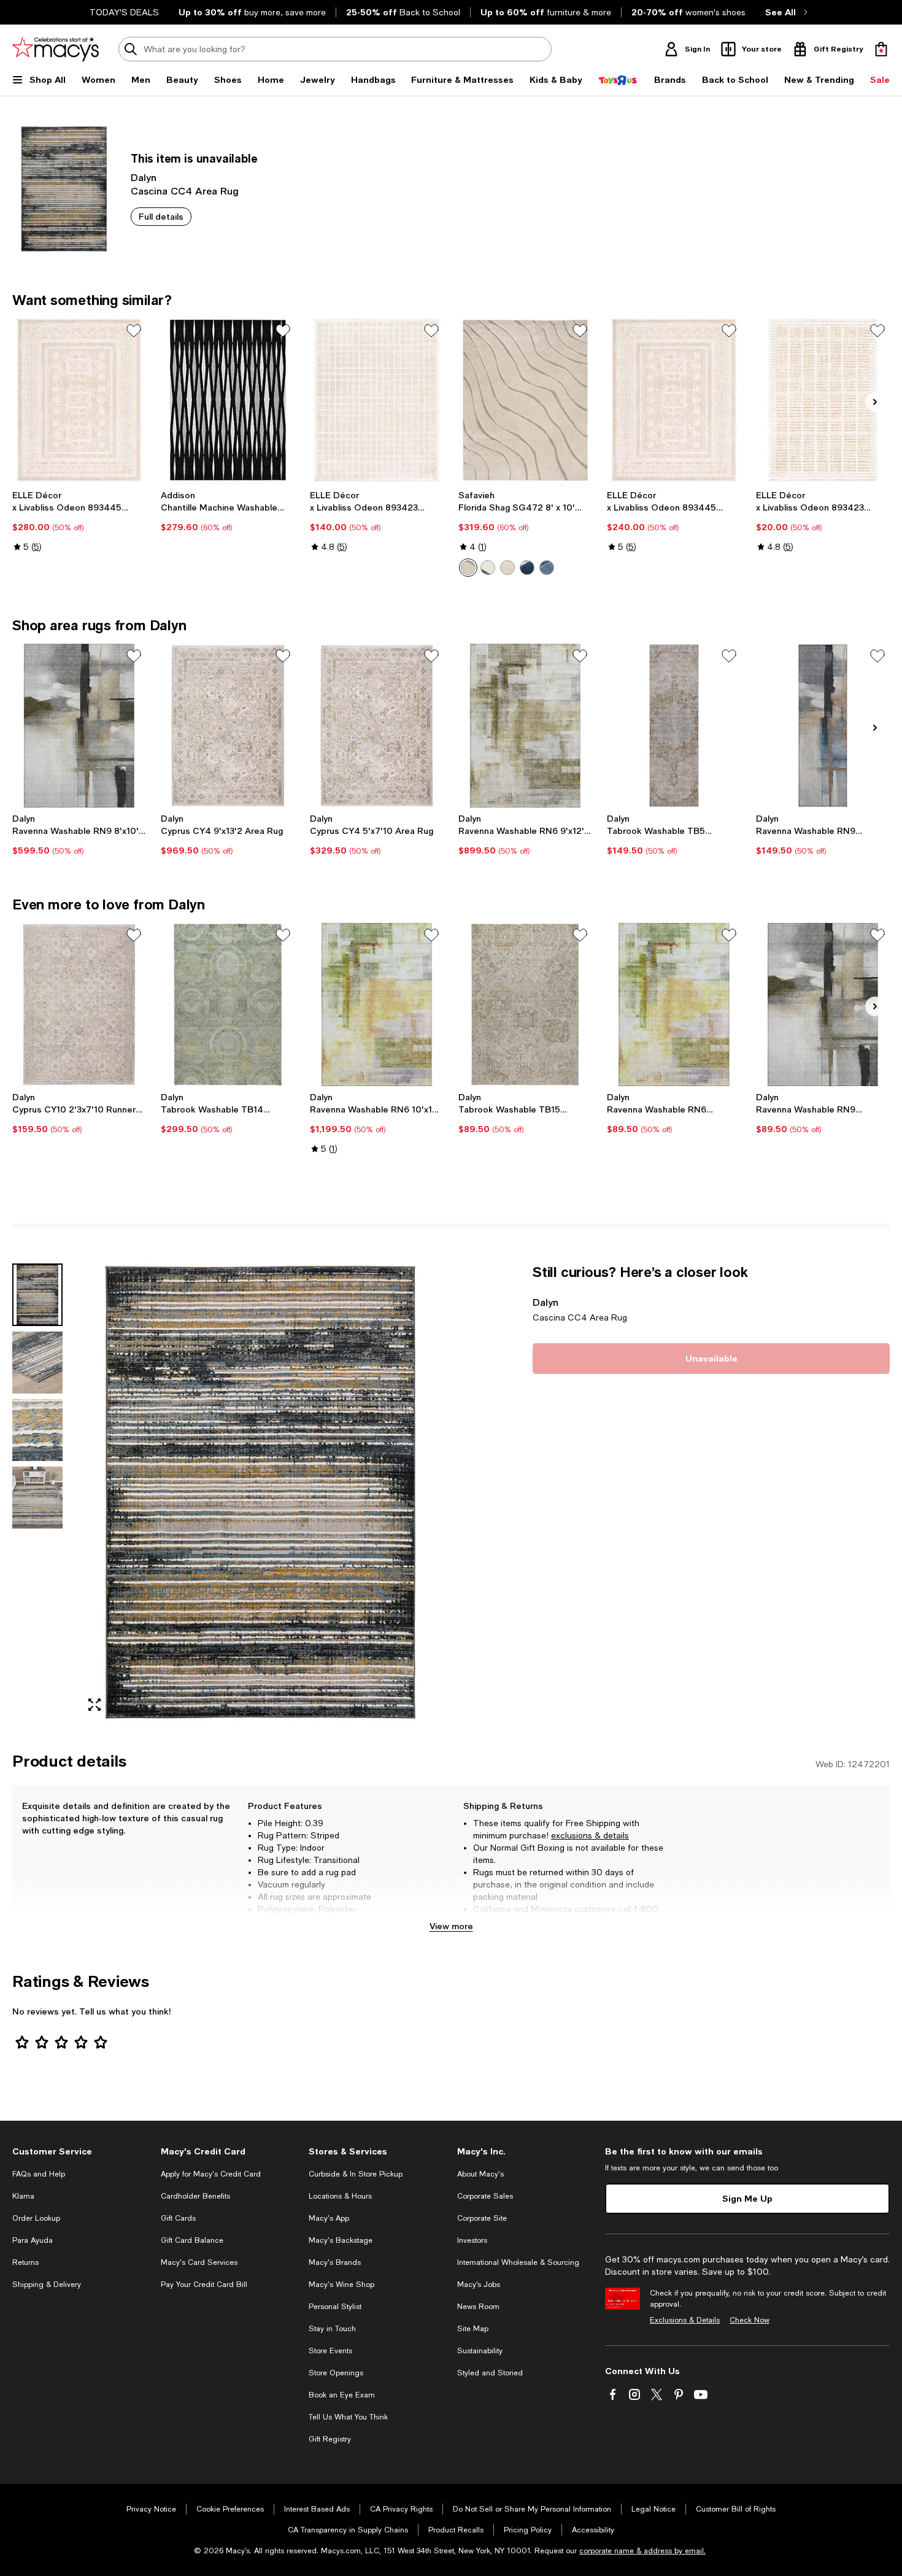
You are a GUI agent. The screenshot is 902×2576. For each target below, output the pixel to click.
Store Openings (336, 2373)
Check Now (750, 2320)
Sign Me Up (747, 2198)
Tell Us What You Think (348, 2417)
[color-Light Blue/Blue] (547, 568)
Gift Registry (330, 2439)
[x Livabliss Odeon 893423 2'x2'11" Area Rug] (823, 400)
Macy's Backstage (341, 2240)
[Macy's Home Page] (56, 49)
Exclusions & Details (685, 2320)
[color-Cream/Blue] (488, 568)
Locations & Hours (340, 2196)
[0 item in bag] (881, 49)
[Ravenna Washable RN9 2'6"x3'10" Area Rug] (823, 1005)
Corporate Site (482, 2218)
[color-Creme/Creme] (507, 568)
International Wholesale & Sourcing (518, 2262)
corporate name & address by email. (642, 2551)
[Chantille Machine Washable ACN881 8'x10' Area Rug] (228, 400)
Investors (472, 2240)
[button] (228, 1492)
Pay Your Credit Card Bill (204, 2285)
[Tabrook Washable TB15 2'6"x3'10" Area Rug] (525, 1005)
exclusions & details (590, 1835)
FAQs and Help (39, 2174)
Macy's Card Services (199, 2262)
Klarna (23, 2196)
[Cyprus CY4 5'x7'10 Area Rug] (377, 725)
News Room (478, 2307)
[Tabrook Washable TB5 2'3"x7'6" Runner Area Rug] (674, 725)
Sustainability (480, 2351)
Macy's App (329, 2218)
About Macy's (480, 2174)
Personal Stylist (335, 2307)
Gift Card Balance (192, 2240)
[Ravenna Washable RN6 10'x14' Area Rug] (377, 1005)
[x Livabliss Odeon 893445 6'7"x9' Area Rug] (674, 400)
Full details (161, 216)
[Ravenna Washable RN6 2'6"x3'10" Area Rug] (674, 1005)
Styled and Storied (490, 2373)
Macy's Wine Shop (341, 2285)
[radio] (468, 568)
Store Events (330, 2351)
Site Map (473, 2329)
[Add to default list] (134, 331)
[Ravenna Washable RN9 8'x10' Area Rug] (79, 725)
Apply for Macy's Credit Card (211, 2174)
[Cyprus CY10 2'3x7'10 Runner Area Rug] (79, 1005)
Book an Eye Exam (342, 2395)
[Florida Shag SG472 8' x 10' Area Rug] (525, 400)
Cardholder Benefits (195, 2196)
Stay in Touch (332, 2329)
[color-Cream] (468, 568)
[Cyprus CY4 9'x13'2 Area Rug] (228, 725)
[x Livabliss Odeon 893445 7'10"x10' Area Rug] (79, 400)
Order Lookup (36, 2218)
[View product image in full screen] (94, 1705)
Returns (25, 2262)
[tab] (37, 1295)
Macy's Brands (335, 2262)
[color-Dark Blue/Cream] (527, 568)
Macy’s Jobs (479, 2285)
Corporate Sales (485, 2196)
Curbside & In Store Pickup (356, 2174)
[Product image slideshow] (260, 1492)
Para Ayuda (33, 2240)
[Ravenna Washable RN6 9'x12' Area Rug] (525, 725)
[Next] (875, 402)
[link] (79, 521)
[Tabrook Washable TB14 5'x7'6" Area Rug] (228, 1005)
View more (451, 1926)
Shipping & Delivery (47, 2285)
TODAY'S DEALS (124, 12)
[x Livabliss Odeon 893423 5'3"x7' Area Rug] (377, 400)
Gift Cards (178, 2218)
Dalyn (144, 177)
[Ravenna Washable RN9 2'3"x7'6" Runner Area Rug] (823, 725)
